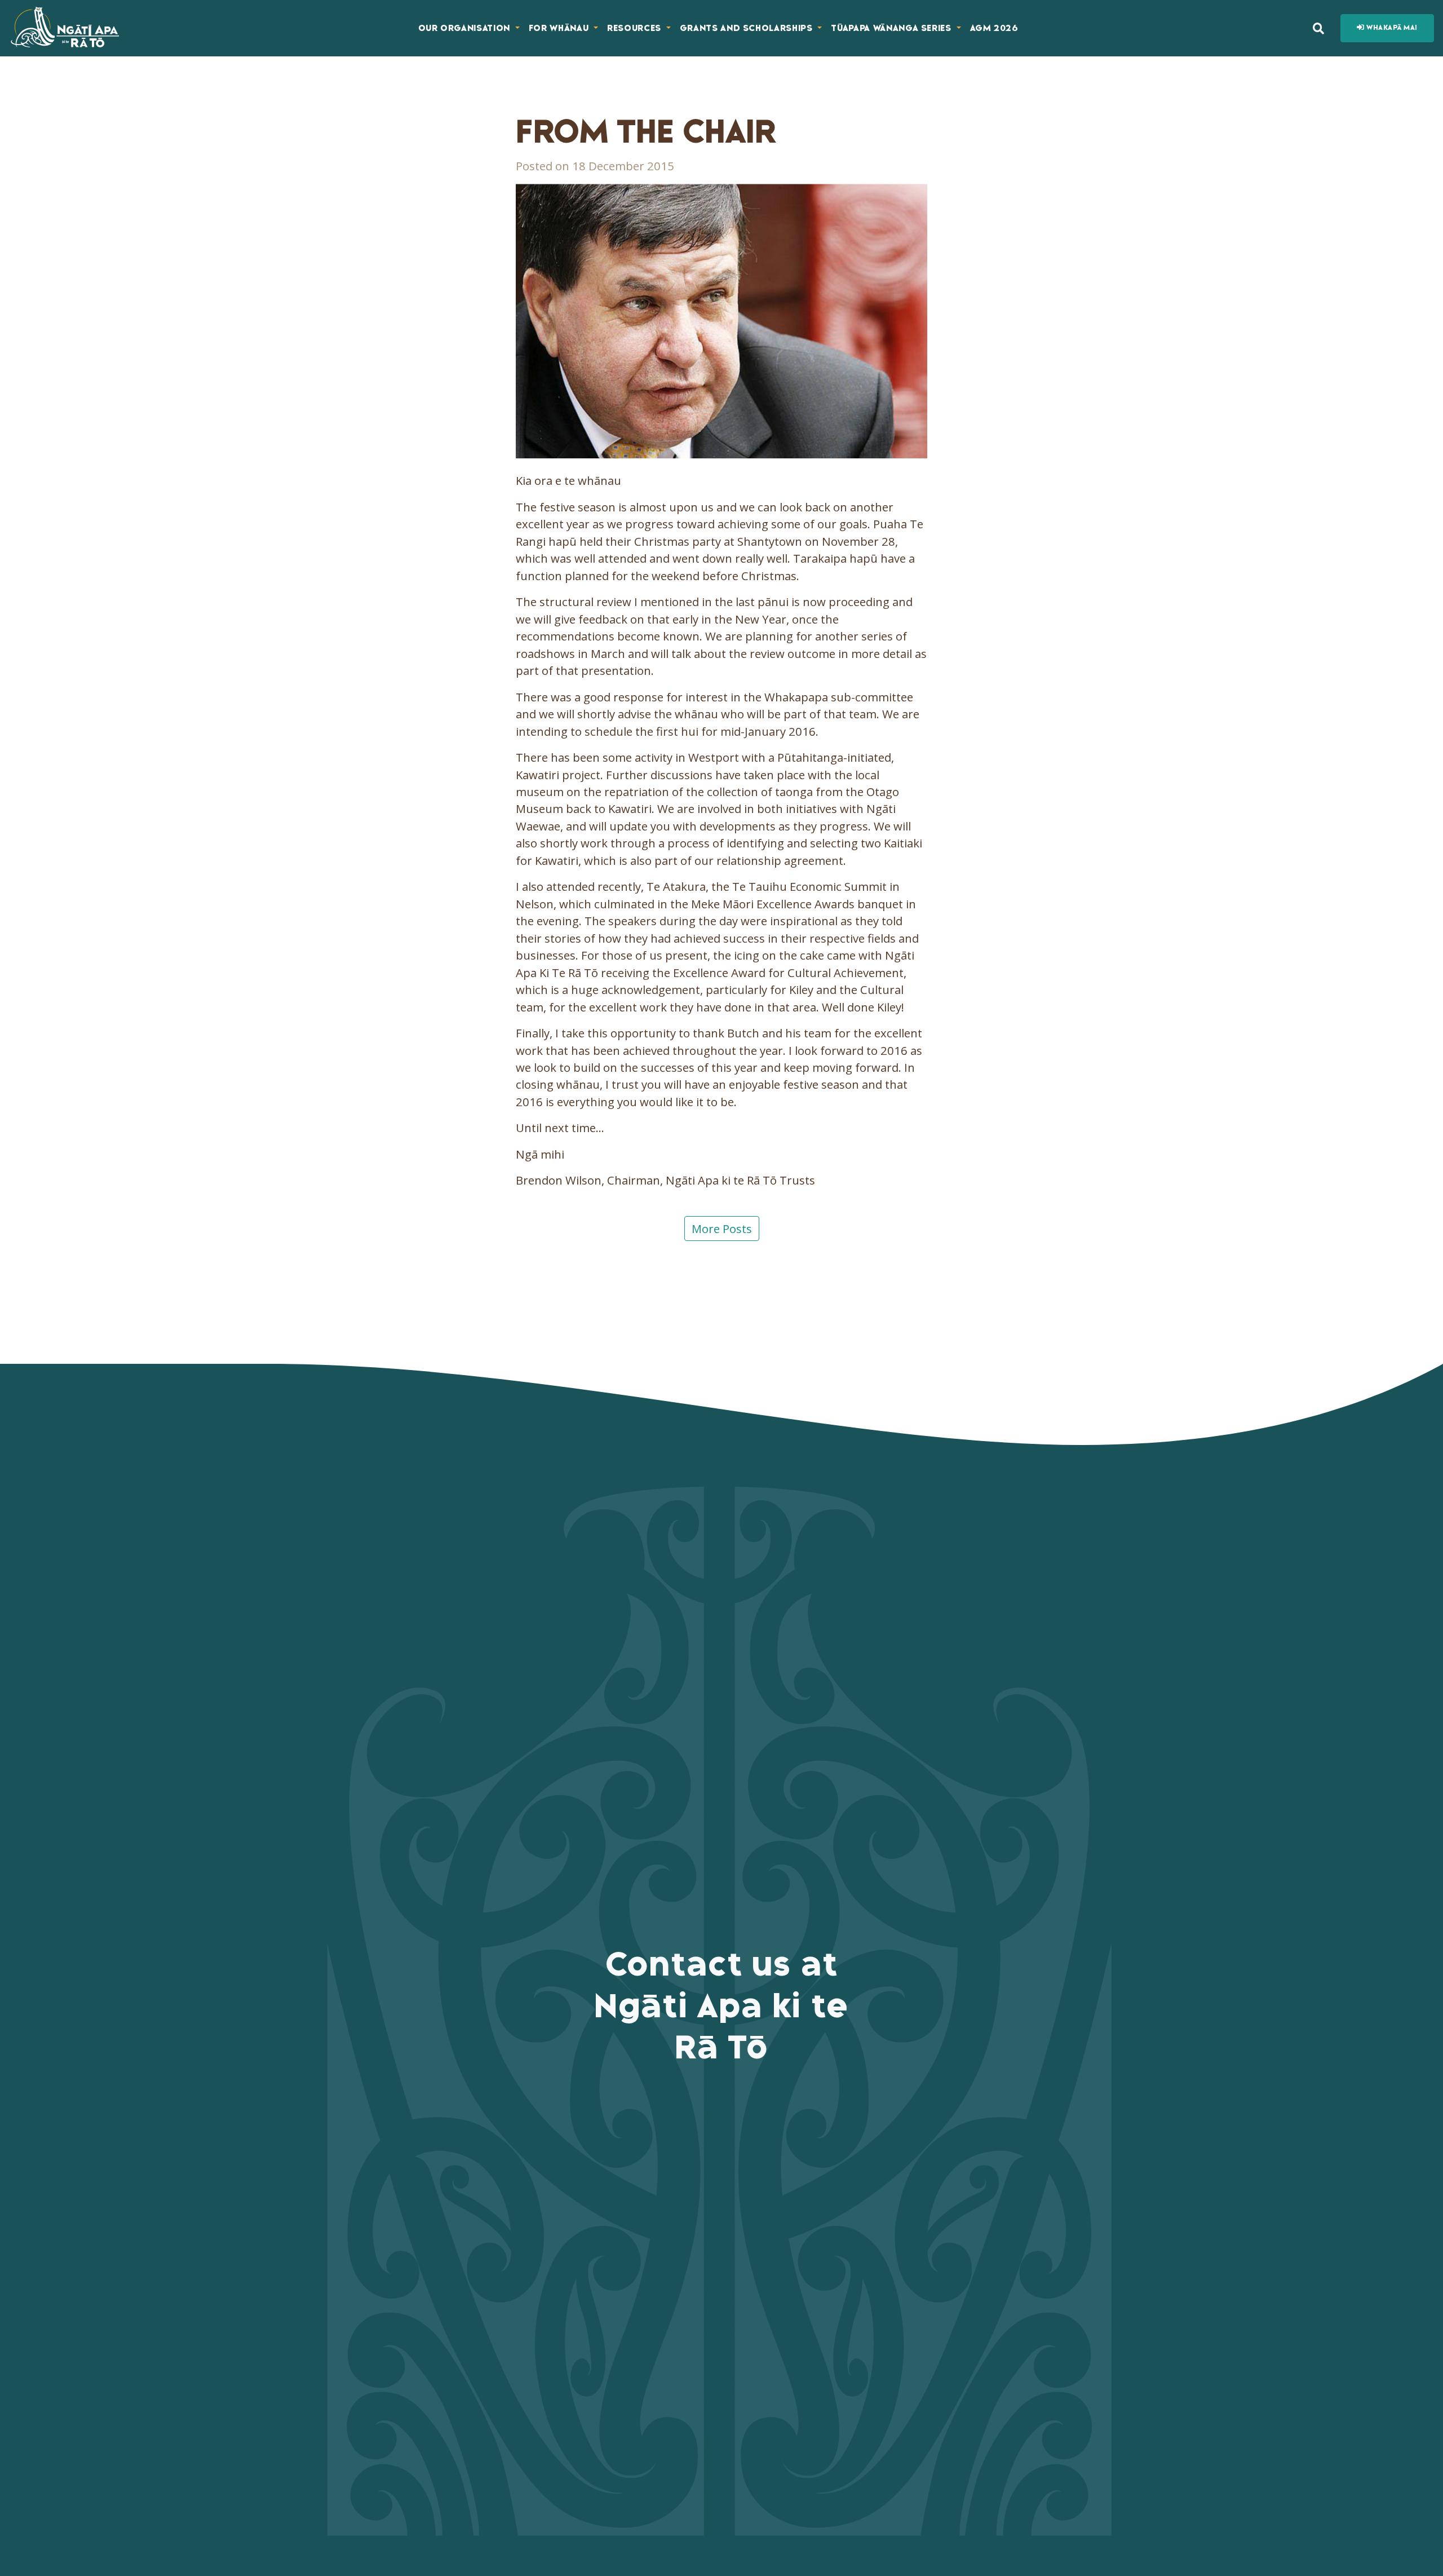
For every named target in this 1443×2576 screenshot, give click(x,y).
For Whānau (560, 28)
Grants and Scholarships (748, 28)
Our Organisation (466, 28)
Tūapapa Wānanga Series (892, 28)
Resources (636, 28)
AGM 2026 (994, 28)
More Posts (722, 1229)
